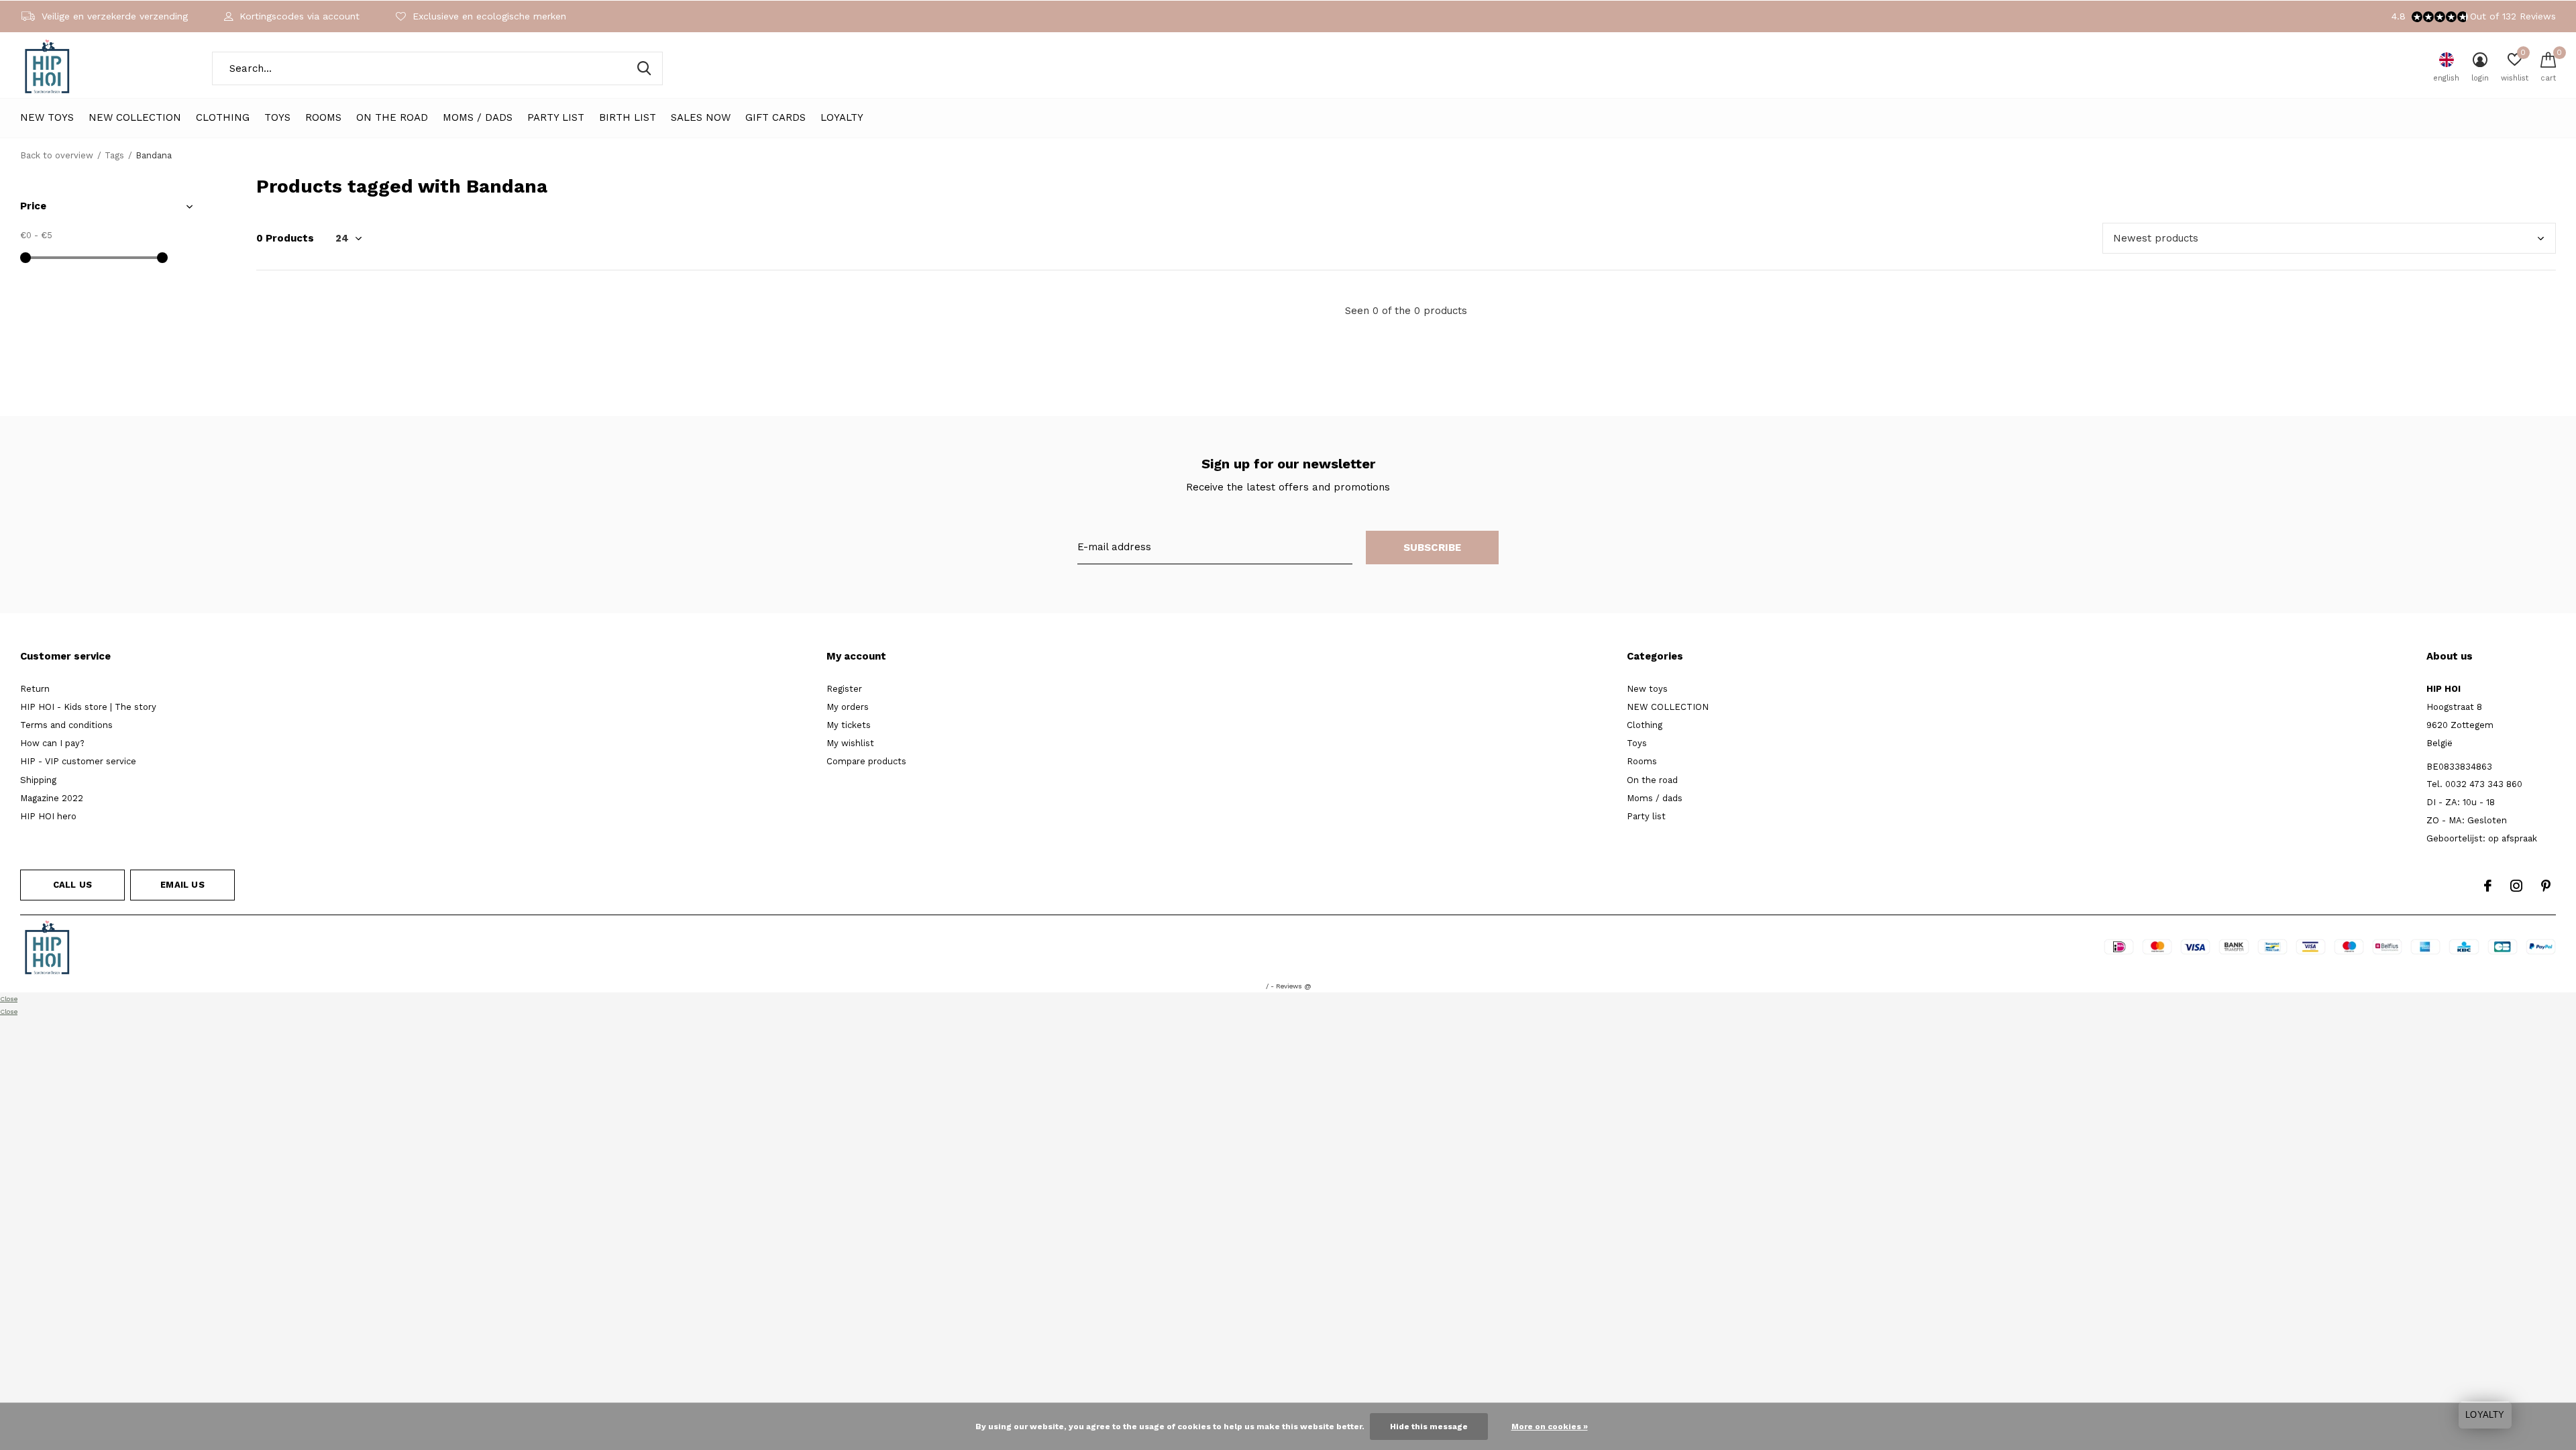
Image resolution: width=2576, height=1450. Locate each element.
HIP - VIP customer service (78, 761)
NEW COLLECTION (135, 117)
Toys (277, 117)
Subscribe (1433, 548)
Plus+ (1373, 950)
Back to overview (57, 155)
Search (644, 68)
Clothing (223, 117)
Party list (556, 117)
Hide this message (1429, 1427)
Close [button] (9, 999)
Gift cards (775, 117)
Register (844, 689)
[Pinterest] (2546, 886)
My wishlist (850, 743)
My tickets (849, 725)
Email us (182, 885)
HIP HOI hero (48, 816)
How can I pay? (52, 743)
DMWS (1337, 950)
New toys (47, 117)
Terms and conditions (66, 725)
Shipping (38, 780)
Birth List (628, 117)
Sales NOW (701, 117)
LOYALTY (842, 117)
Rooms (323, 117)
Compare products (866, 761)
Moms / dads (478, 117)
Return (35, 689)
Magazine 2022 (52, 798)
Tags (114, 155)
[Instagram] (2516, 886)
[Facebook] (2488, 886)
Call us (72, 885)
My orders (848, 707)
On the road (392, 117)
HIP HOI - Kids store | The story (88, 707)
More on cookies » (1550, 1427)
